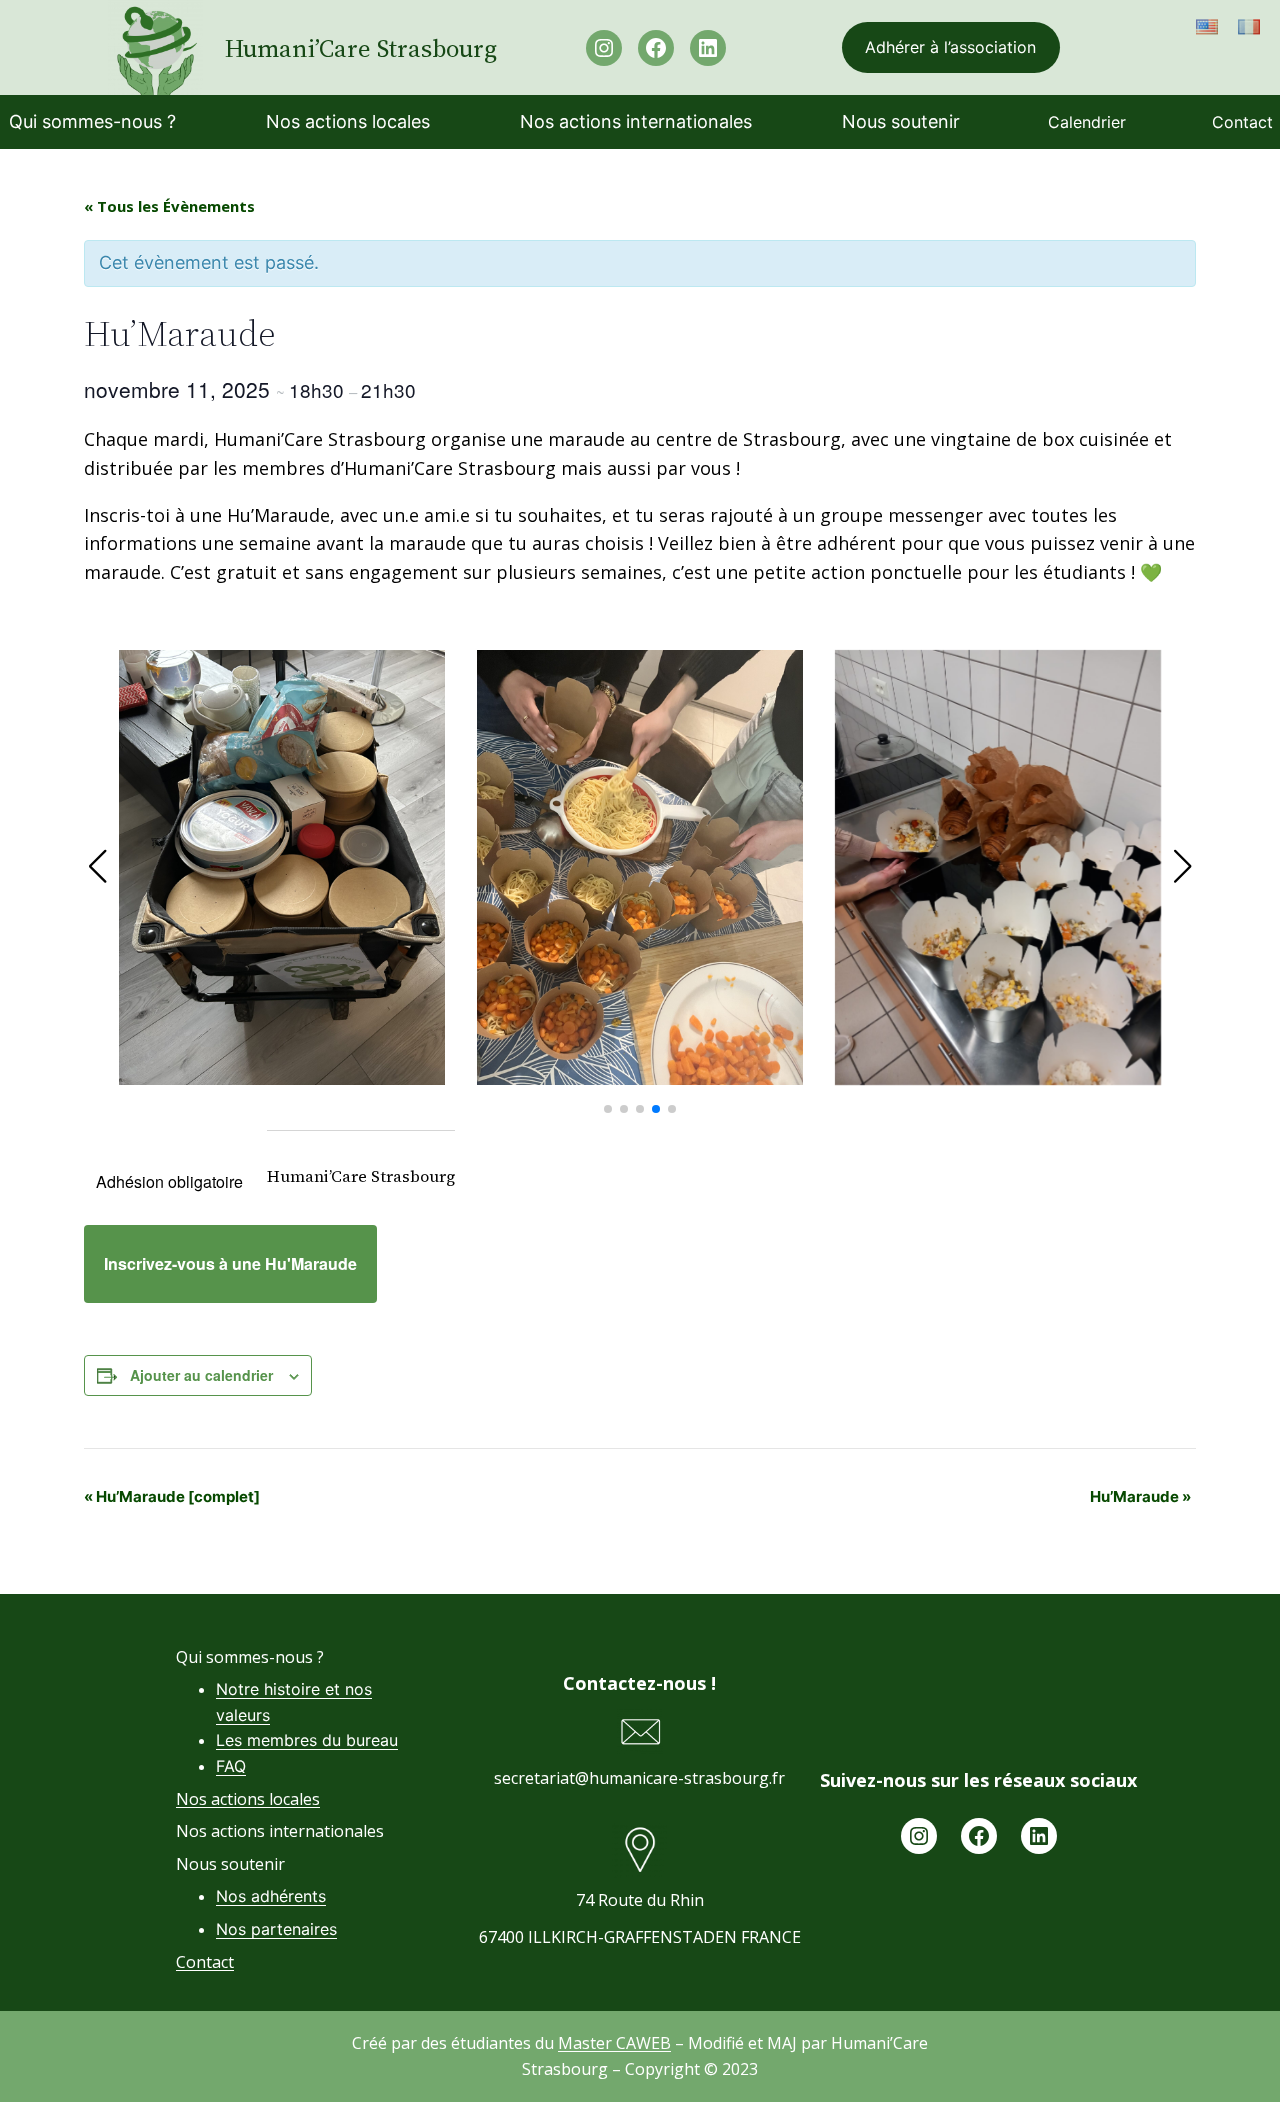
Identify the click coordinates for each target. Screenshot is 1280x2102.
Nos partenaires (276, 1929)
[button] (608, 1109)
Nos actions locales (248, 1799)
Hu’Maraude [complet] (172, 1496)
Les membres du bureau (307, 1740)
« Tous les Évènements (169, 206)
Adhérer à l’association (950, 47)
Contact (205, 1962)
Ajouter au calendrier (201, 1375)
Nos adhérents (271, 1896)
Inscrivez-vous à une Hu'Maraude (230, 1263)
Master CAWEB (614, 2043)
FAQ (231, 1766)
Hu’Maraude (1140, 1496)
